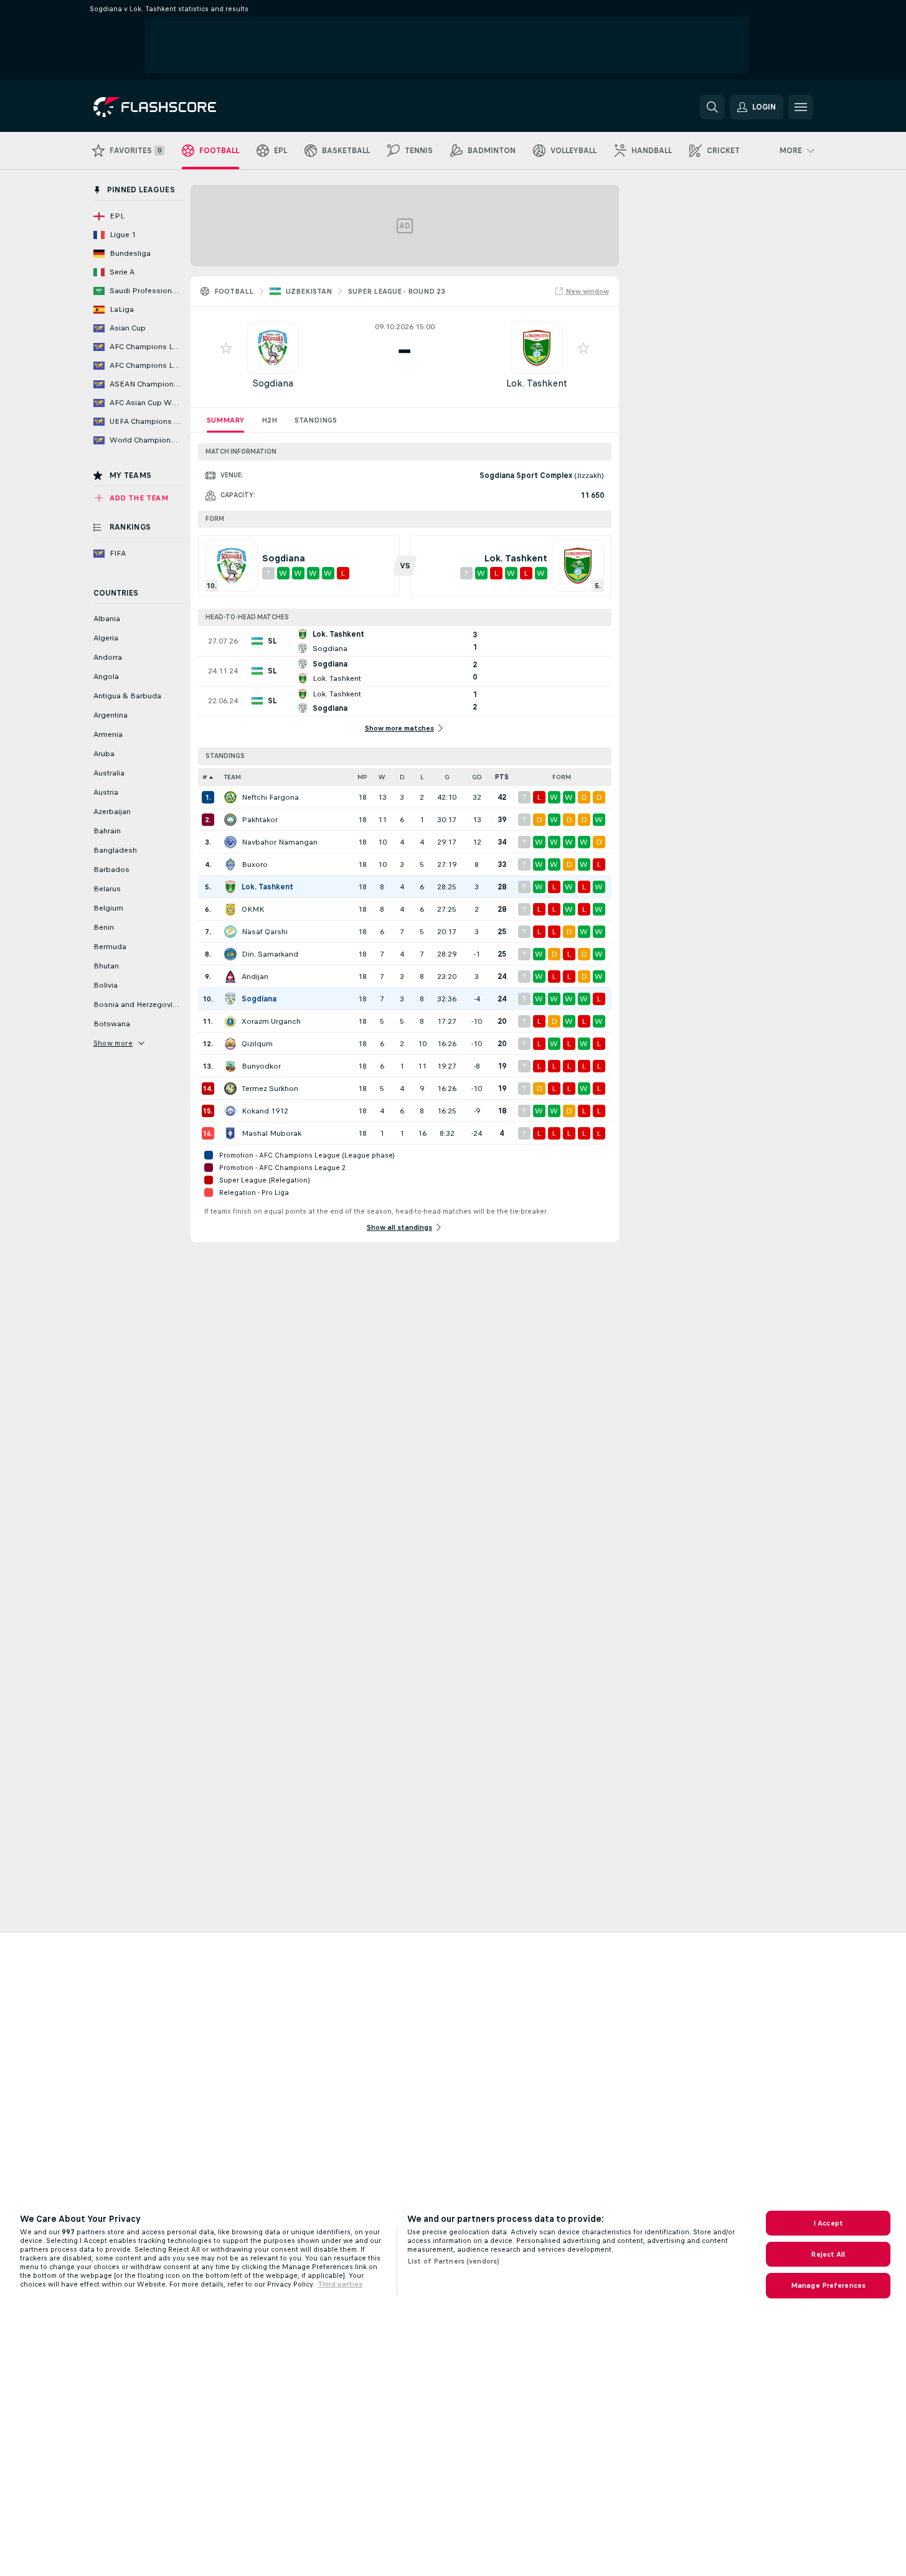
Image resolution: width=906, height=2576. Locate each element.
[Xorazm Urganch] (230, 1021)
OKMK (253, 909)
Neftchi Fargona (270, 797)
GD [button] (477, 777)
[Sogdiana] (230, 999)
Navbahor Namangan (280, 842)
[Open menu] (801, 107)
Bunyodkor (261, 1066)
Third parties (340, 2284)
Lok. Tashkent (537, 383)
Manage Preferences (828, 2285)
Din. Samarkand (270, 954)
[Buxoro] (230, 864)
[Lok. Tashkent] (230, 887)
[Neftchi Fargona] (230, 797)
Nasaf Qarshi (265, 932)
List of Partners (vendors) (453, 2261)
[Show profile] (273, 348)
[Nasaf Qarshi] (230, 932)
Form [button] (562, 777)
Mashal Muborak (271, 1133)
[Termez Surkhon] (230, 1089)
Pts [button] (502, 777)
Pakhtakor (260, 820)
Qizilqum (257, 1044)
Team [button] (233, 777)
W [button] (382, 777)
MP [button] (362, 777)
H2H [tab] (269, 420)
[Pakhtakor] (230, 820)
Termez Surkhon (270, 1089)
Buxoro (255, 864)
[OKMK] (230, 909)
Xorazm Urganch (271, 1021)
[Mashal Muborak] (230, 1133)
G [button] (447, 777)
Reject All (828, 2254)
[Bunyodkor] (230, 1066)
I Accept (828, 2223)
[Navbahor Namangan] (230, 842)
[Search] (712, 107)
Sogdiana (273, 383)
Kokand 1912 (265, 1111)
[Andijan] (230, 977)
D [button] (402, 777)
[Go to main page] (179, 107)
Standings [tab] (316, 420)
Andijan (255, 977)
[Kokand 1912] (230, 1111)
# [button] (205, 777)
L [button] (422, 777)
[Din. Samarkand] (230, 954)
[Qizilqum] (230, 1044)
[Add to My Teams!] (226, 348)
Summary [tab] (225, 420)
